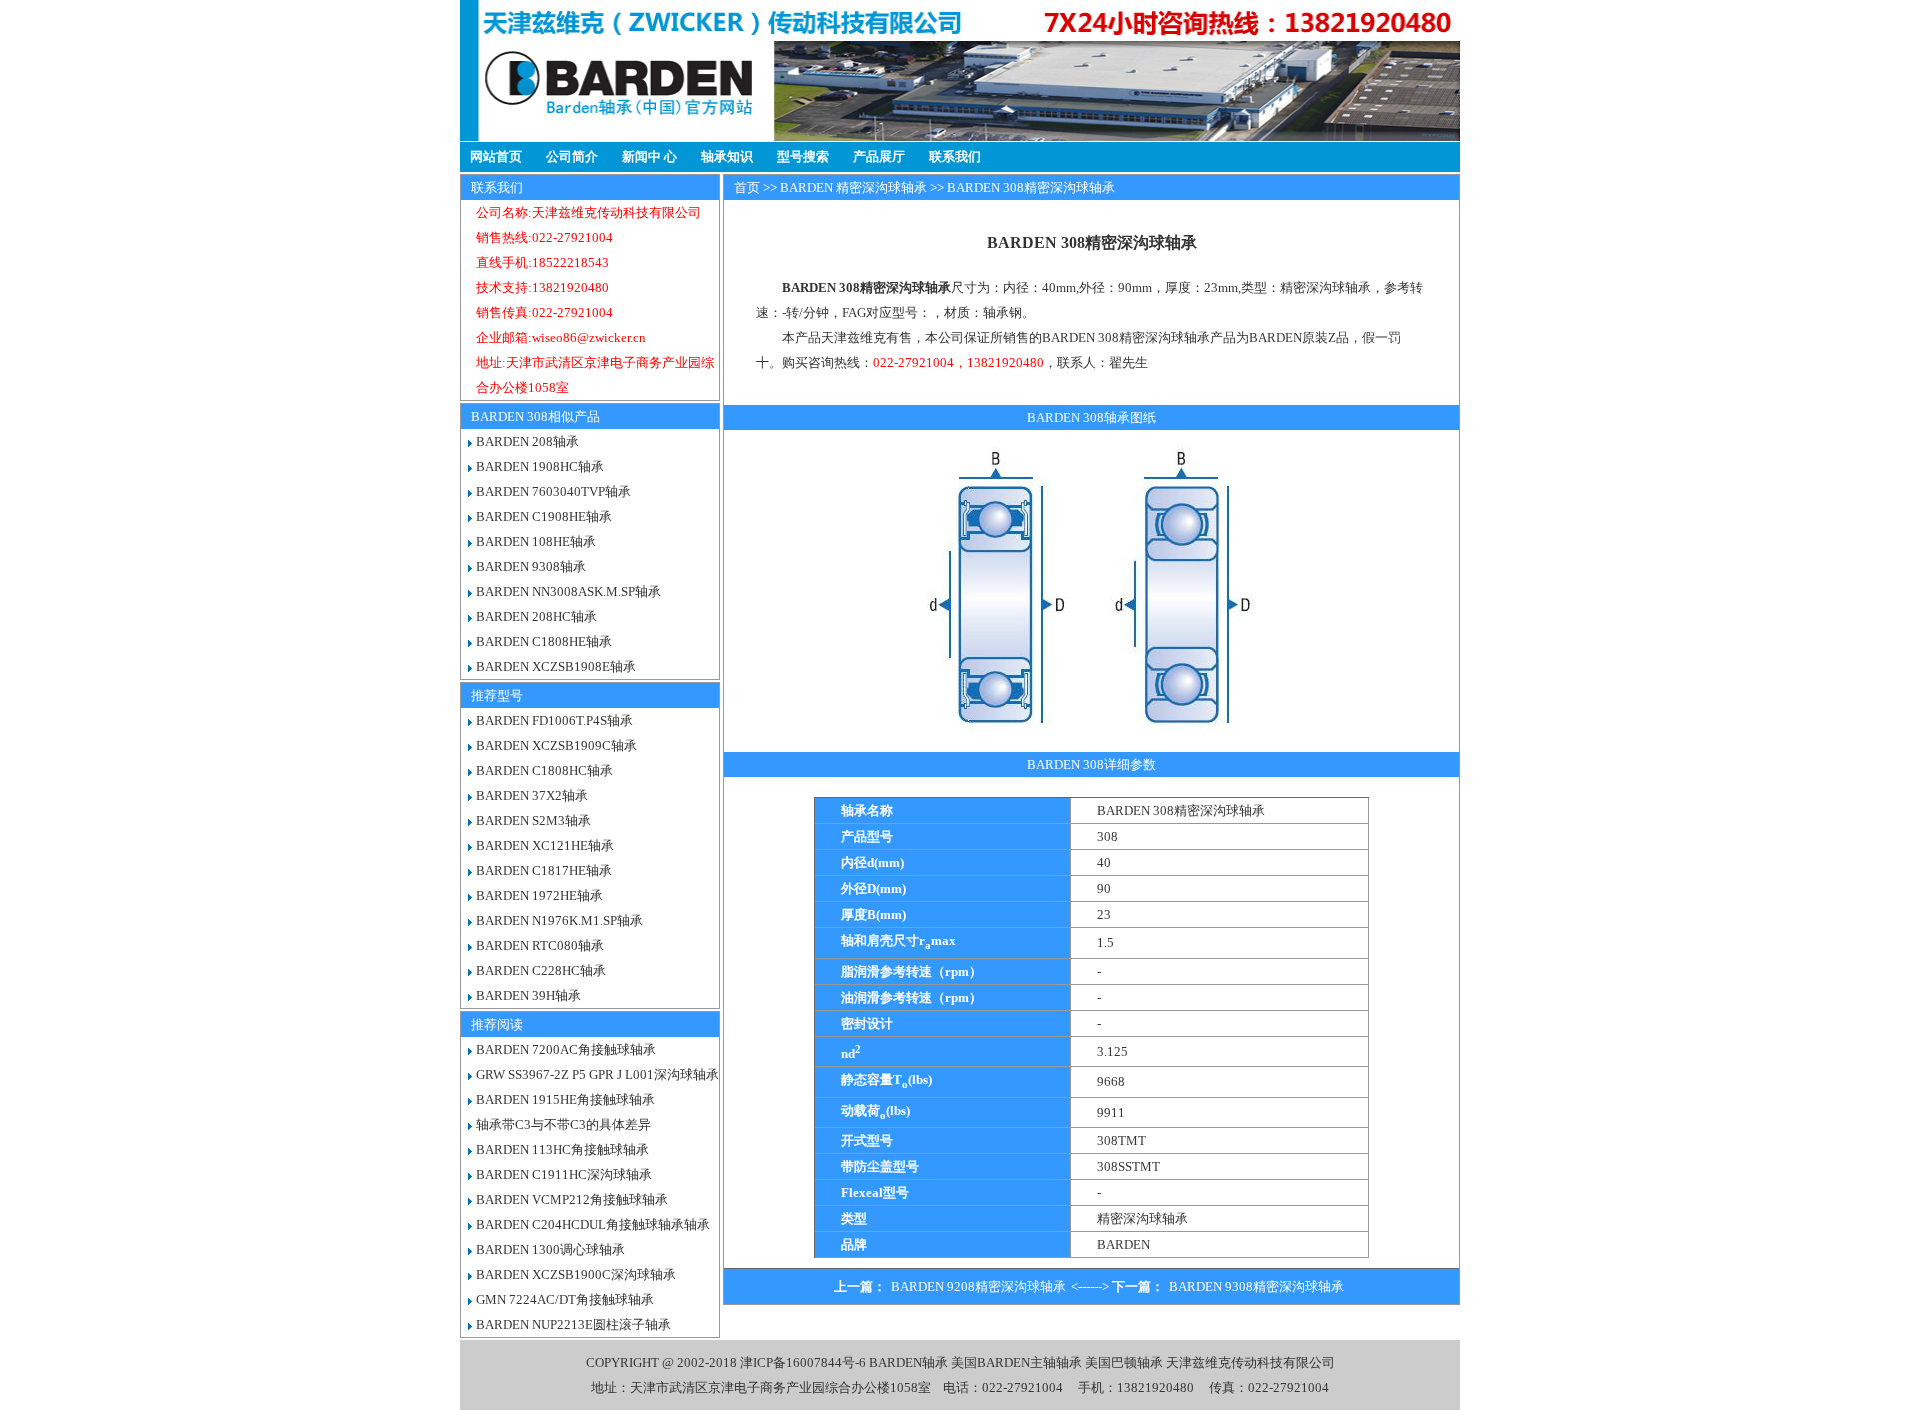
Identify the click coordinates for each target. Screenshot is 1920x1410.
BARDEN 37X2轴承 (532, 795)
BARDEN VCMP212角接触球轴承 (572, 1199)
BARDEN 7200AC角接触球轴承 (566, 1049)
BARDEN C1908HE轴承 (544, 516)
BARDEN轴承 (908, 1362)
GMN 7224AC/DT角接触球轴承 (565, 1299)
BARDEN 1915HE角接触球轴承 (565, 1099)
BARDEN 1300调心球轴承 (550, 1249)
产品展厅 (879, 156)
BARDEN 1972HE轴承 (539, 895)
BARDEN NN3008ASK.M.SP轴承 (568, 591)
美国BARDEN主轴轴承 (1016, 1362)
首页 (747, 187)
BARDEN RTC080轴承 (540, 945)
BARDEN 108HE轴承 (536, 541)
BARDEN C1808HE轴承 (544, 641)
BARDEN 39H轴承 (528, 995)
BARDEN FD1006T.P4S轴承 (554, 720)
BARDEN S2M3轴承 (533, 820)
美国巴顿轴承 (1124, 1362)
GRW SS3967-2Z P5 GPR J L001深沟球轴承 (597, 1074)
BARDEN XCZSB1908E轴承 (556, 666)
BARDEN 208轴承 (527, 441)
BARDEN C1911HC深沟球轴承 (564, 1174)
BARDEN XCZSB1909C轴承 (556, 745)
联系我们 (955, 156)
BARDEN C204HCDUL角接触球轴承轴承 (593, 1224)
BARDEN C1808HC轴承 (544, 770)
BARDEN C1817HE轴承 (544, 870)
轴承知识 (727, 156)
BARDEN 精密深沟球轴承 (853, 187)
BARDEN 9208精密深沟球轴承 (978, 1286)
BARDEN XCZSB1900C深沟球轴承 (576, 1274)
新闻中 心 (649, 156)
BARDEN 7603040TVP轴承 (553, 491)
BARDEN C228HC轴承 (541, 970)
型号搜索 (803, 156)
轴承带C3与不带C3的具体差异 (563, 1124)
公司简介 (572, 156)
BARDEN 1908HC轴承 (540, 466)
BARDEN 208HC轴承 (536, 616)
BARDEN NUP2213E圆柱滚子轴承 (573, 1324)
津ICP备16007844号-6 (803, 1362)
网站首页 (496, 156)
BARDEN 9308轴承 (531, 566)
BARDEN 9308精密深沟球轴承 (1256, 1286)
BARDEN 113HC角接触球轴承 (562, 1149)
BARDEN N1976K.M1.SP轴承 (559, 920)
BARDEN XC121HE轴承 (545, 845)
